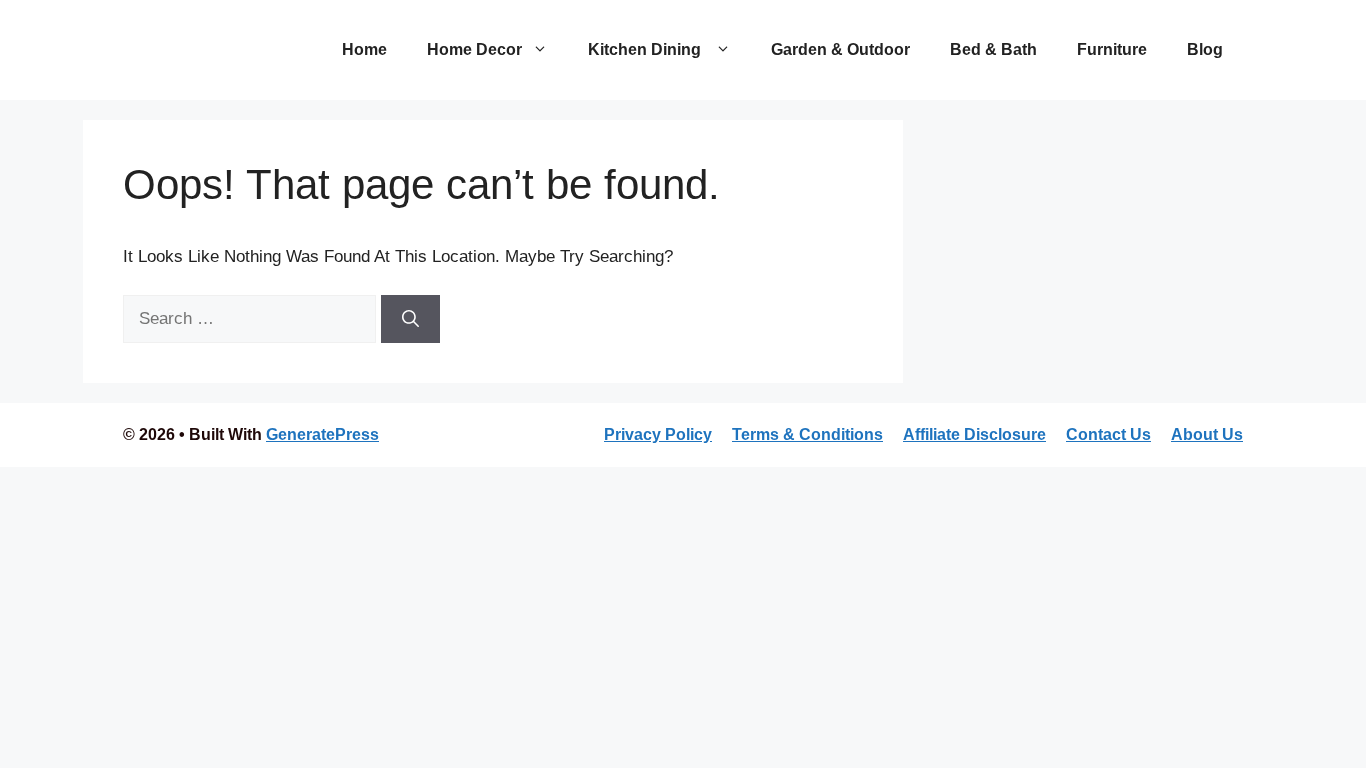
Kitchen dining (646, 49)
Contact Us (1108, 434)
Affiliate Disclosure (974, 434)
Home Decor (474, 49)
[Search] (410, 319)
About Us (1207, 434)
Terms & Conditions (807, 434)
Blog (1205, 49)
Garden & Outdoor (840, 49)
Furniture (1112, 49)
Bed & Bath (993, 49)
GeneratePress (322, 434)
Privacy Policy (658, 434)
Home (364, 49)
